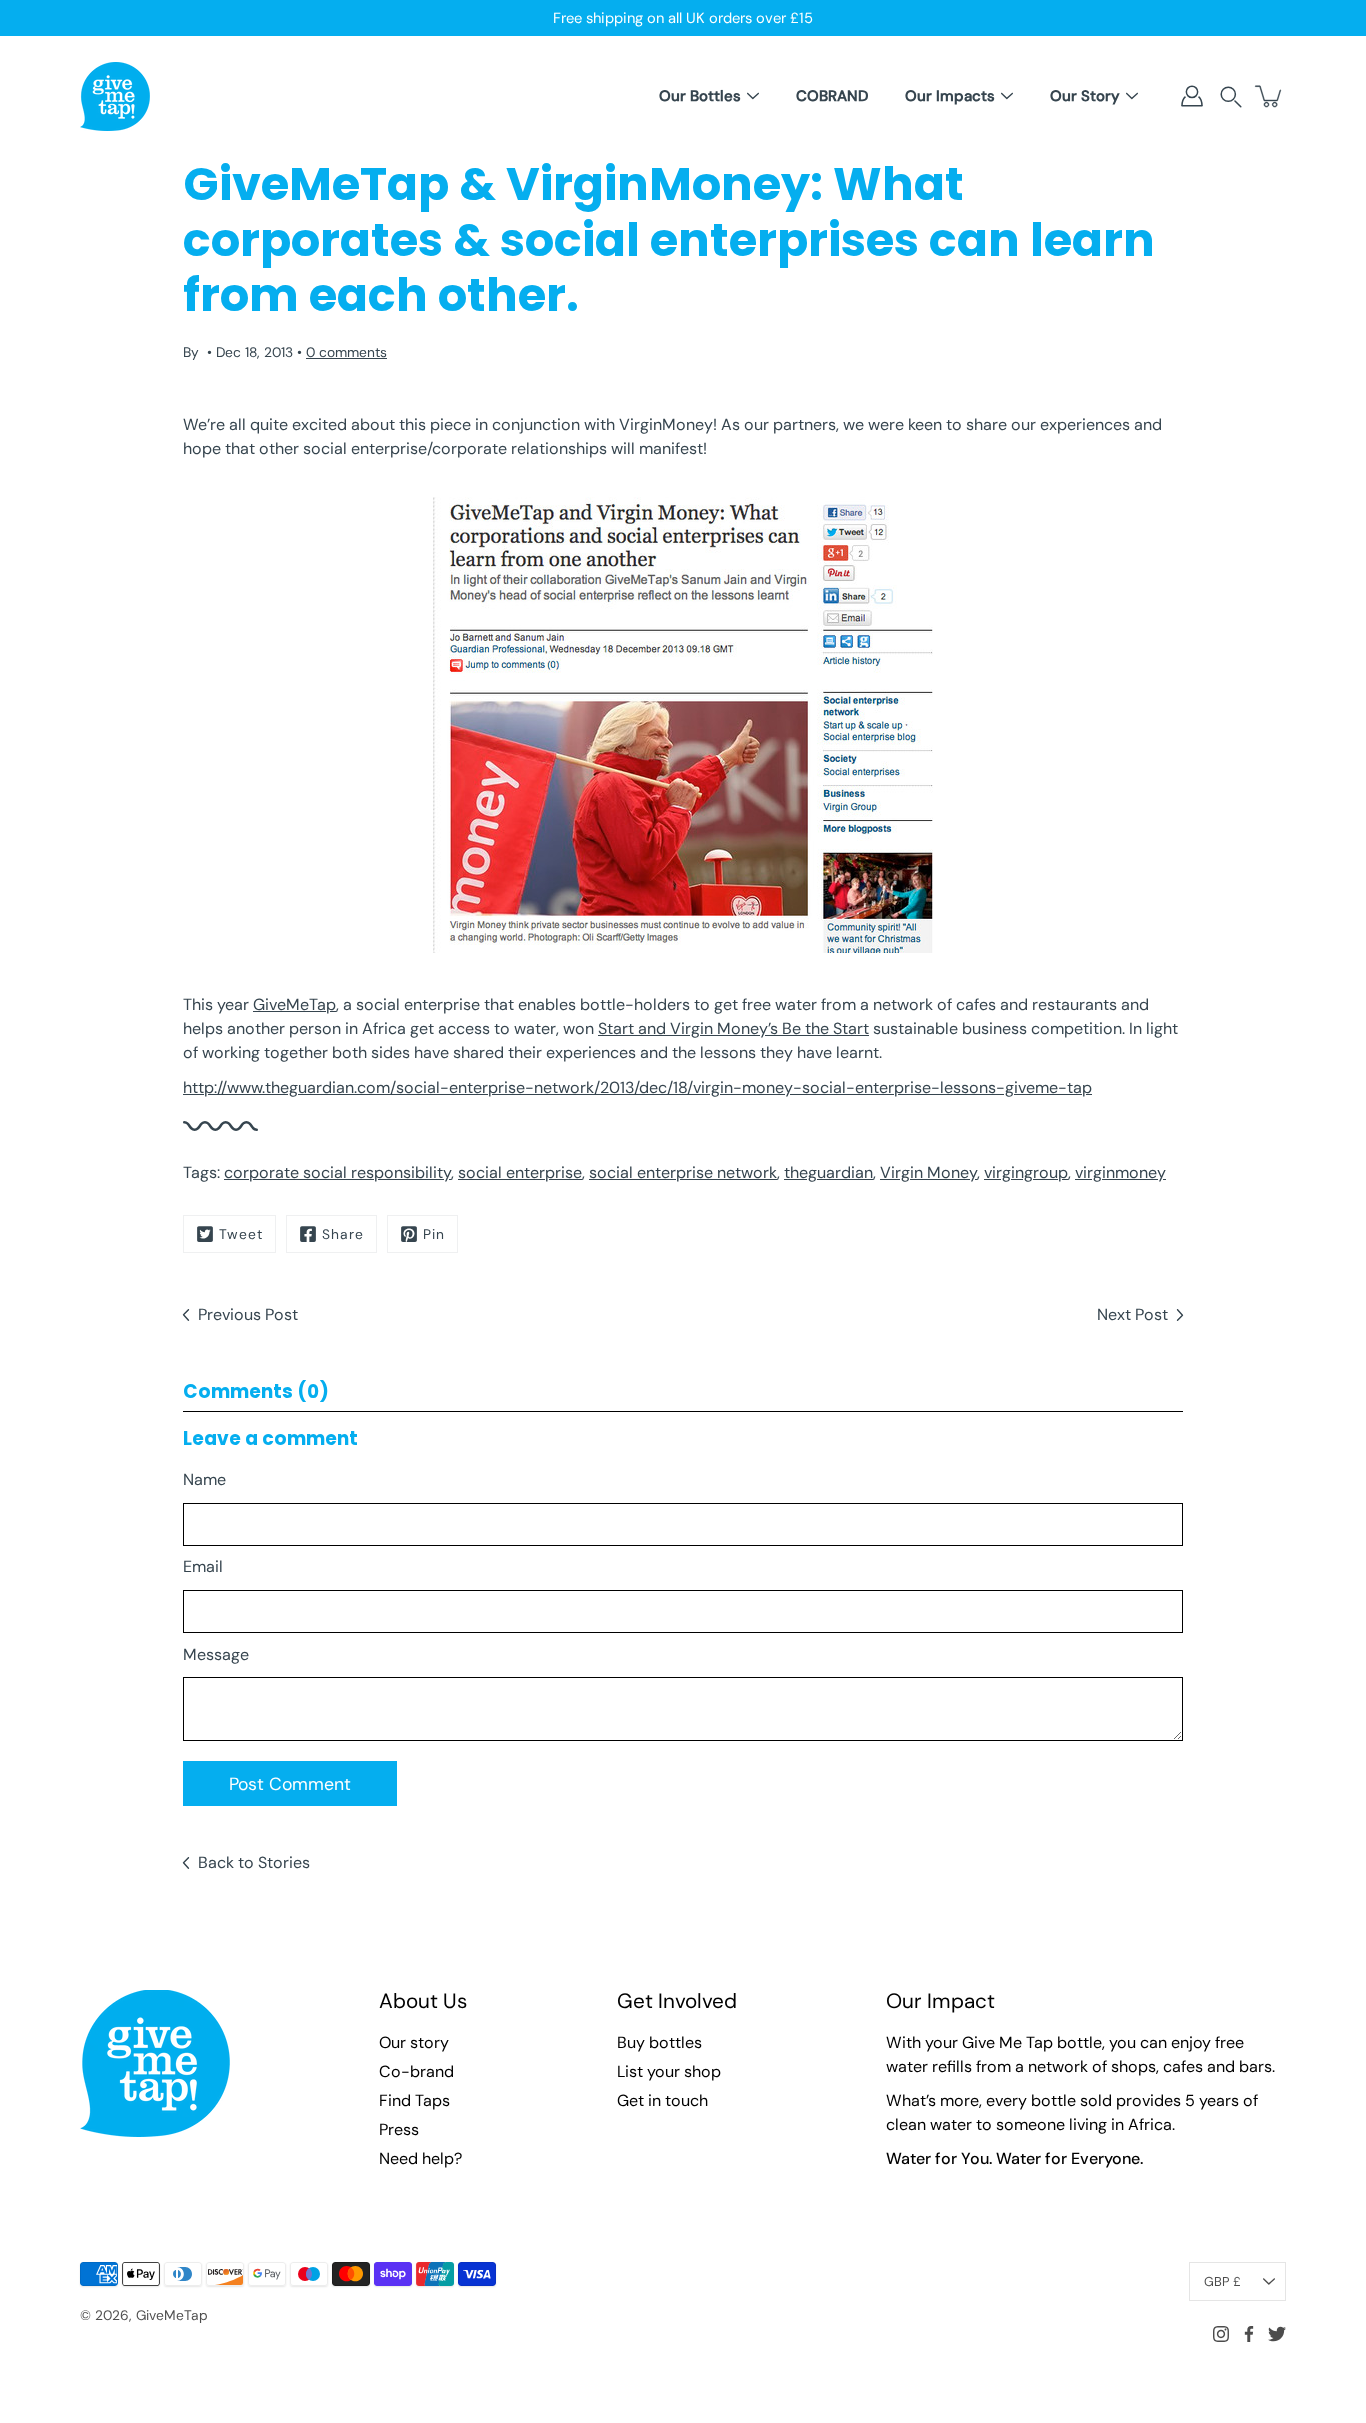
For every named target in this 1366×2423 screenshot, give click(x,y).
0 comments (346, 352)
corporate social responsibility (337, 1172)
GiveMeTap (294, 1004)
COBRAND (832, 96)
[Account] (1192, 96)
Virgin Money (928, 1172)
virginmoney (1120, 1172)
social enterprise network (683, 1172)
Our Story (1085, 96)
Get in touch (662, 2100)
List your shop (669, 2071)
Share (343, 1234)
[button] (1231, 96)
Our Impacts (950, 96)
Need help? (420, 2158)
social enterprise (520, 1172)
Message (216, 1654)
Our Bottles (700, 96)
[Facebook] (1249, 2334)
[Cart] (1270, 96)
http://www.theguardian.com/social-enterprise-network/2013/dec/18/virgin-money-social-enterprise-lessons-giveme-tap (637, 1087)
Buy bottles (659, 2042)
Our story (414, 2042)
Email (203, 1566)
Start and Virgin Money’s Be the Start (733, 1028)
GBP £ (1222, 2281)
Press (399, 2129)
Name (204, 1479)
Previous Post (248, 1314)
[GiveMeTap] (115, 96)
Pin (434, 1234)
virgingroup (1026, 1172)
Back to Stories (254, 1862)
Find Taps (414, 2100)
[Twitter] (1277, 2334)
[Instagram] (1221, 2334)
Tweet (241, 1234)
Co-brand (416, 2071)
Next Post (1132, 1314)
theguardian (828, 1172)
